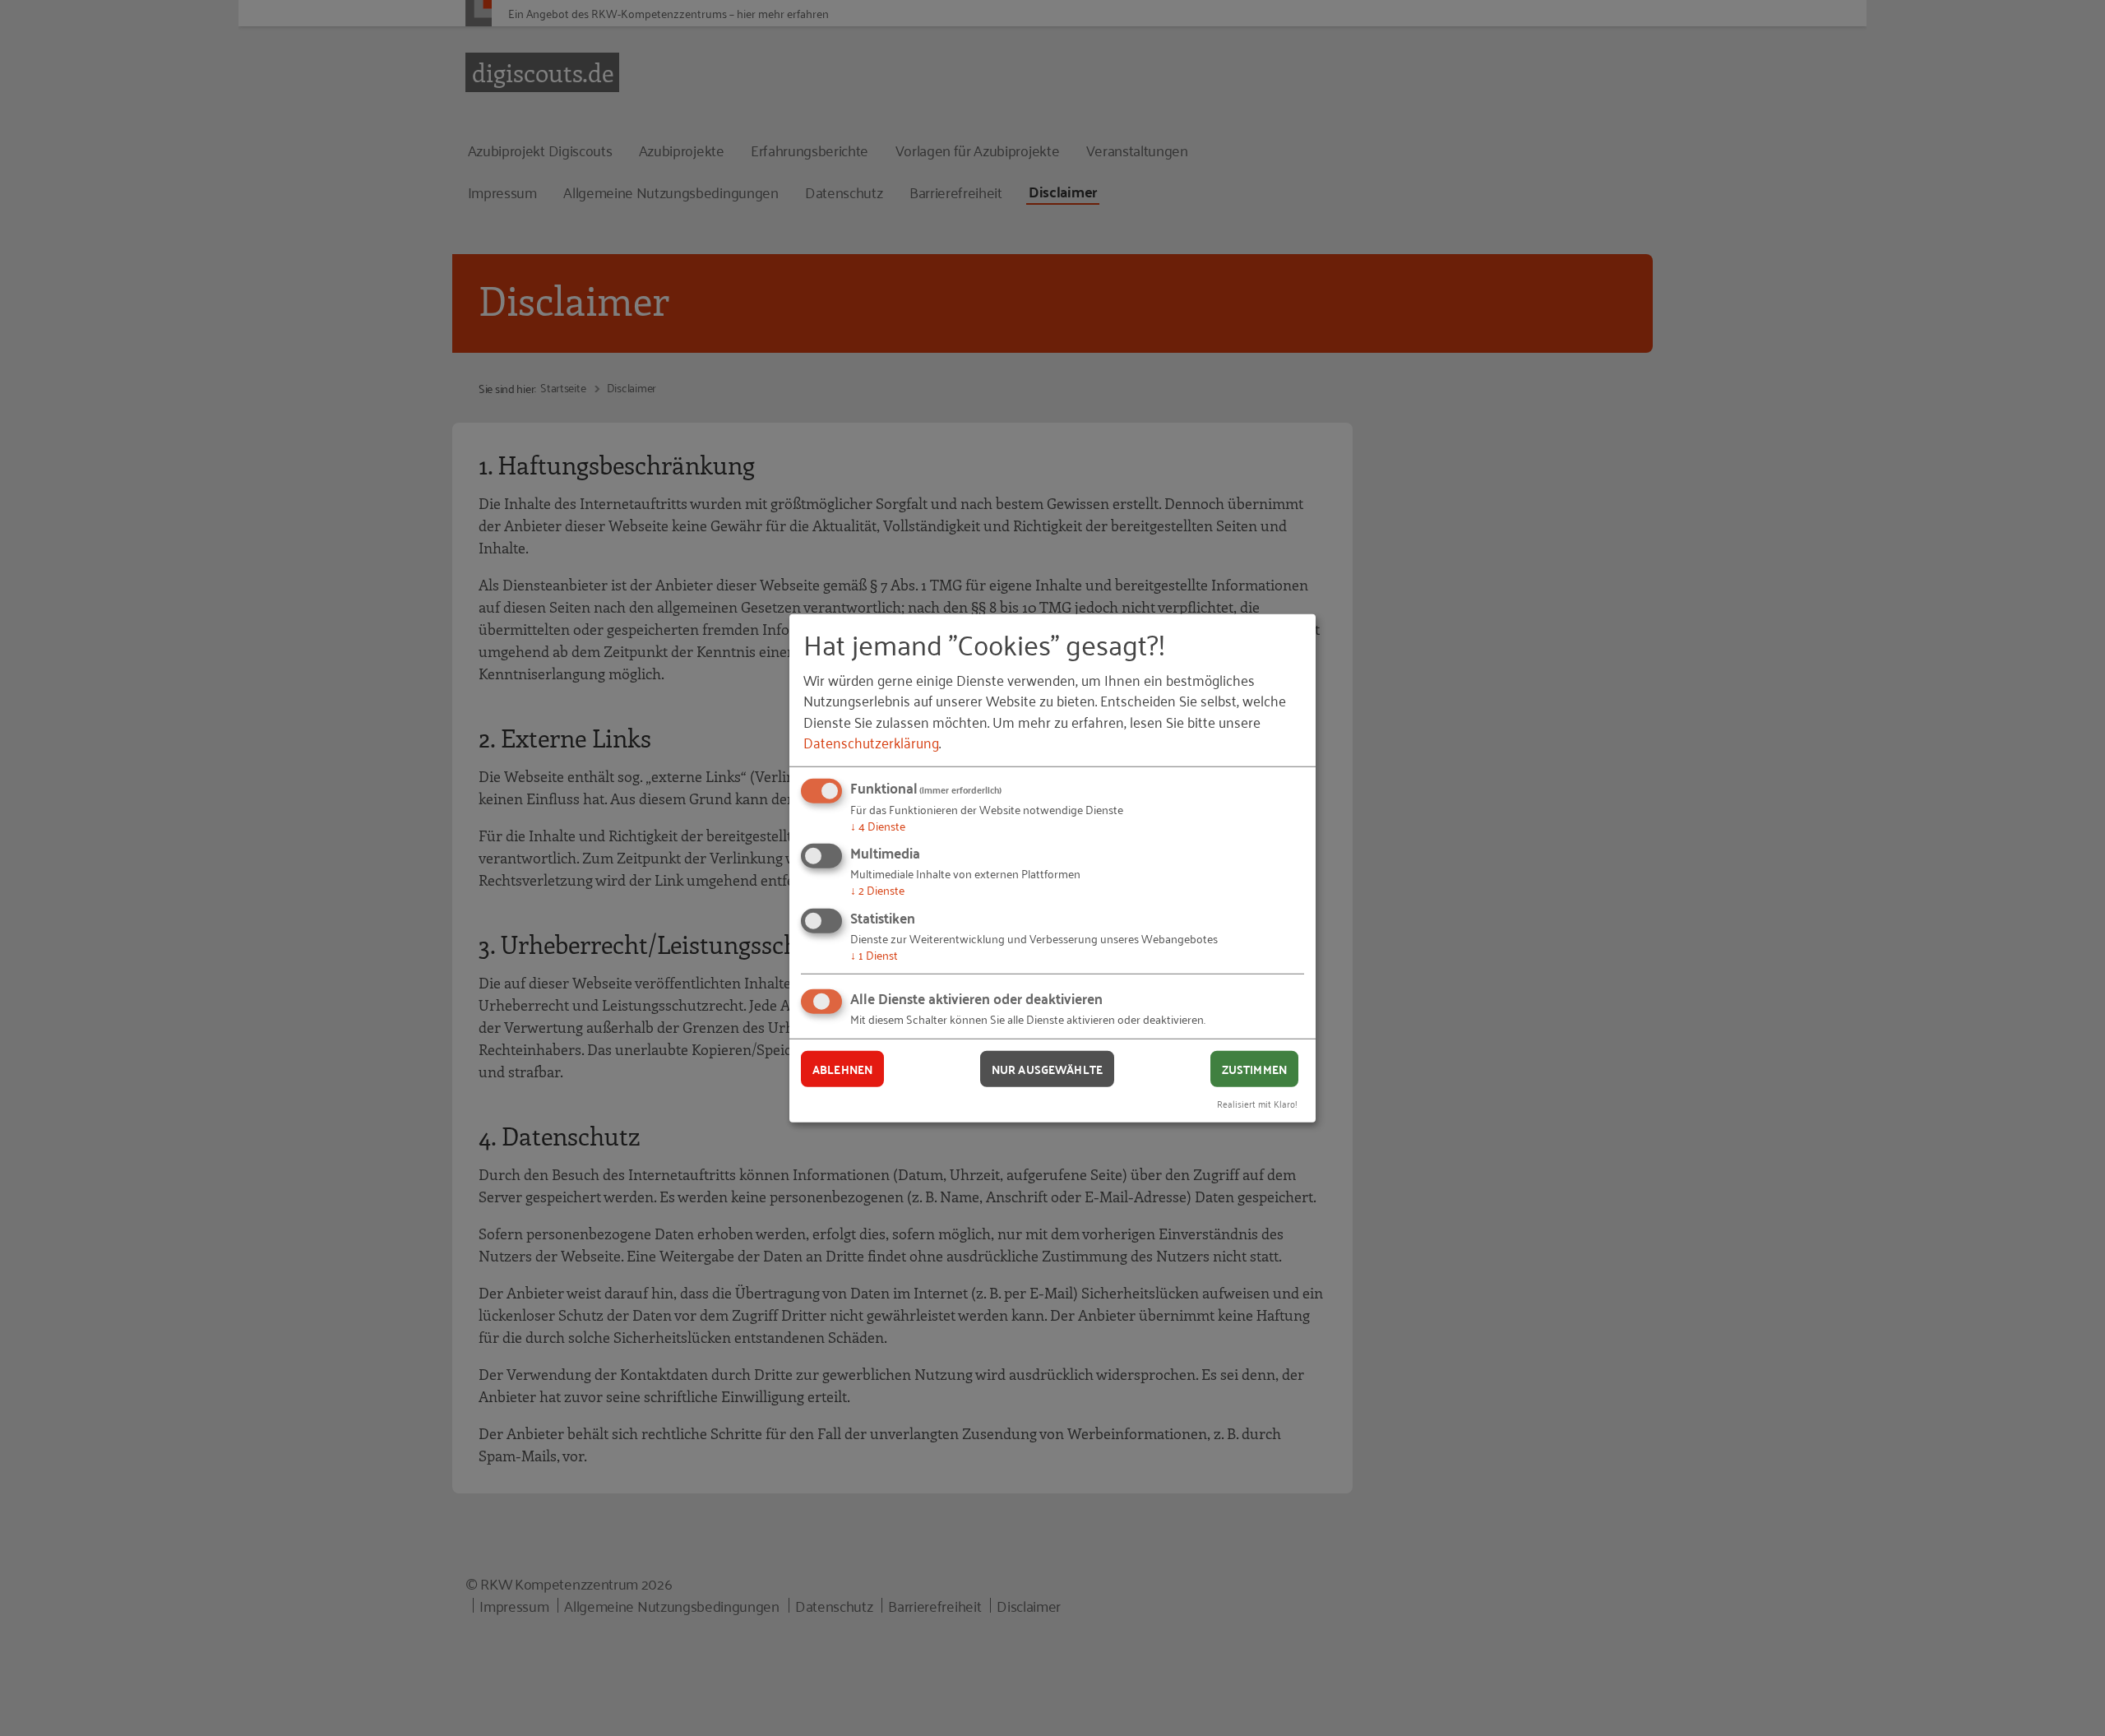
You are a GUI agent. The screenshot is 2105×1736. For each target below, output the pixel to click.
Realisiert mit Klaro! (1257, 1103)
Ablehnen (842, 1068)
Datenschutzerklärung (871, 742)
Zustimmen (1254, 1068)
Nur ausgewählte (1047, 1068)
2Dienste (877, 889)
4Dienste (878, 825)
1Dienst (874, 954)
